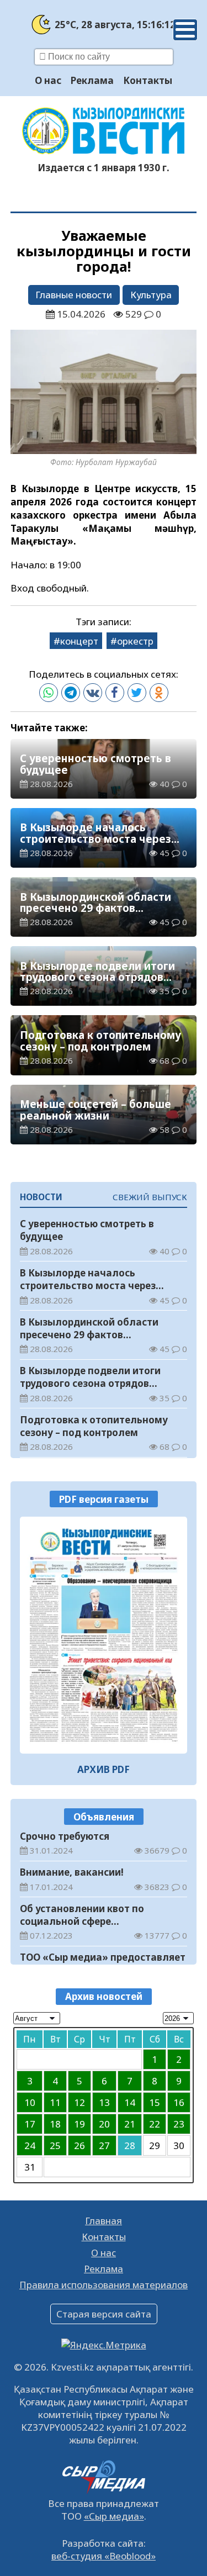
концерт (79, 641)
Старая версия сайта (104, 2314)
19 (79, 2124)
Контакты (148, 80)
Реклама (92, 80)
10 (30, 2102)
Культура (151, 295)
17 (30, 2124)
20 (104, 2124)
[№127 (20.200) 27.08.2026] (104, 1635)
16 (179, 2102)
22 (155, 2124)
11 (55, 2102)
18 (55, 2124)
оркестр (135, 641)
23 (179, 2124)
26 (79, 2145)
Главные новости (74, 295)
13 (104, 2102)
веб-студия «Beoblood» (104, 2556)
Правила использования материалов (104, 2285)
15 (155, 2102)
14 (130, 2102)
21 (130, 2124)
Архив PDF (104, 1769)
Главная (104, 2221)
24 (30, 2145)
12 (79, 2102)
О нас (48, 80)
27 (104, 2145)
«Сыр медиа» (114, 2516)
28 (130, 2145)
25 (55, 2145)
